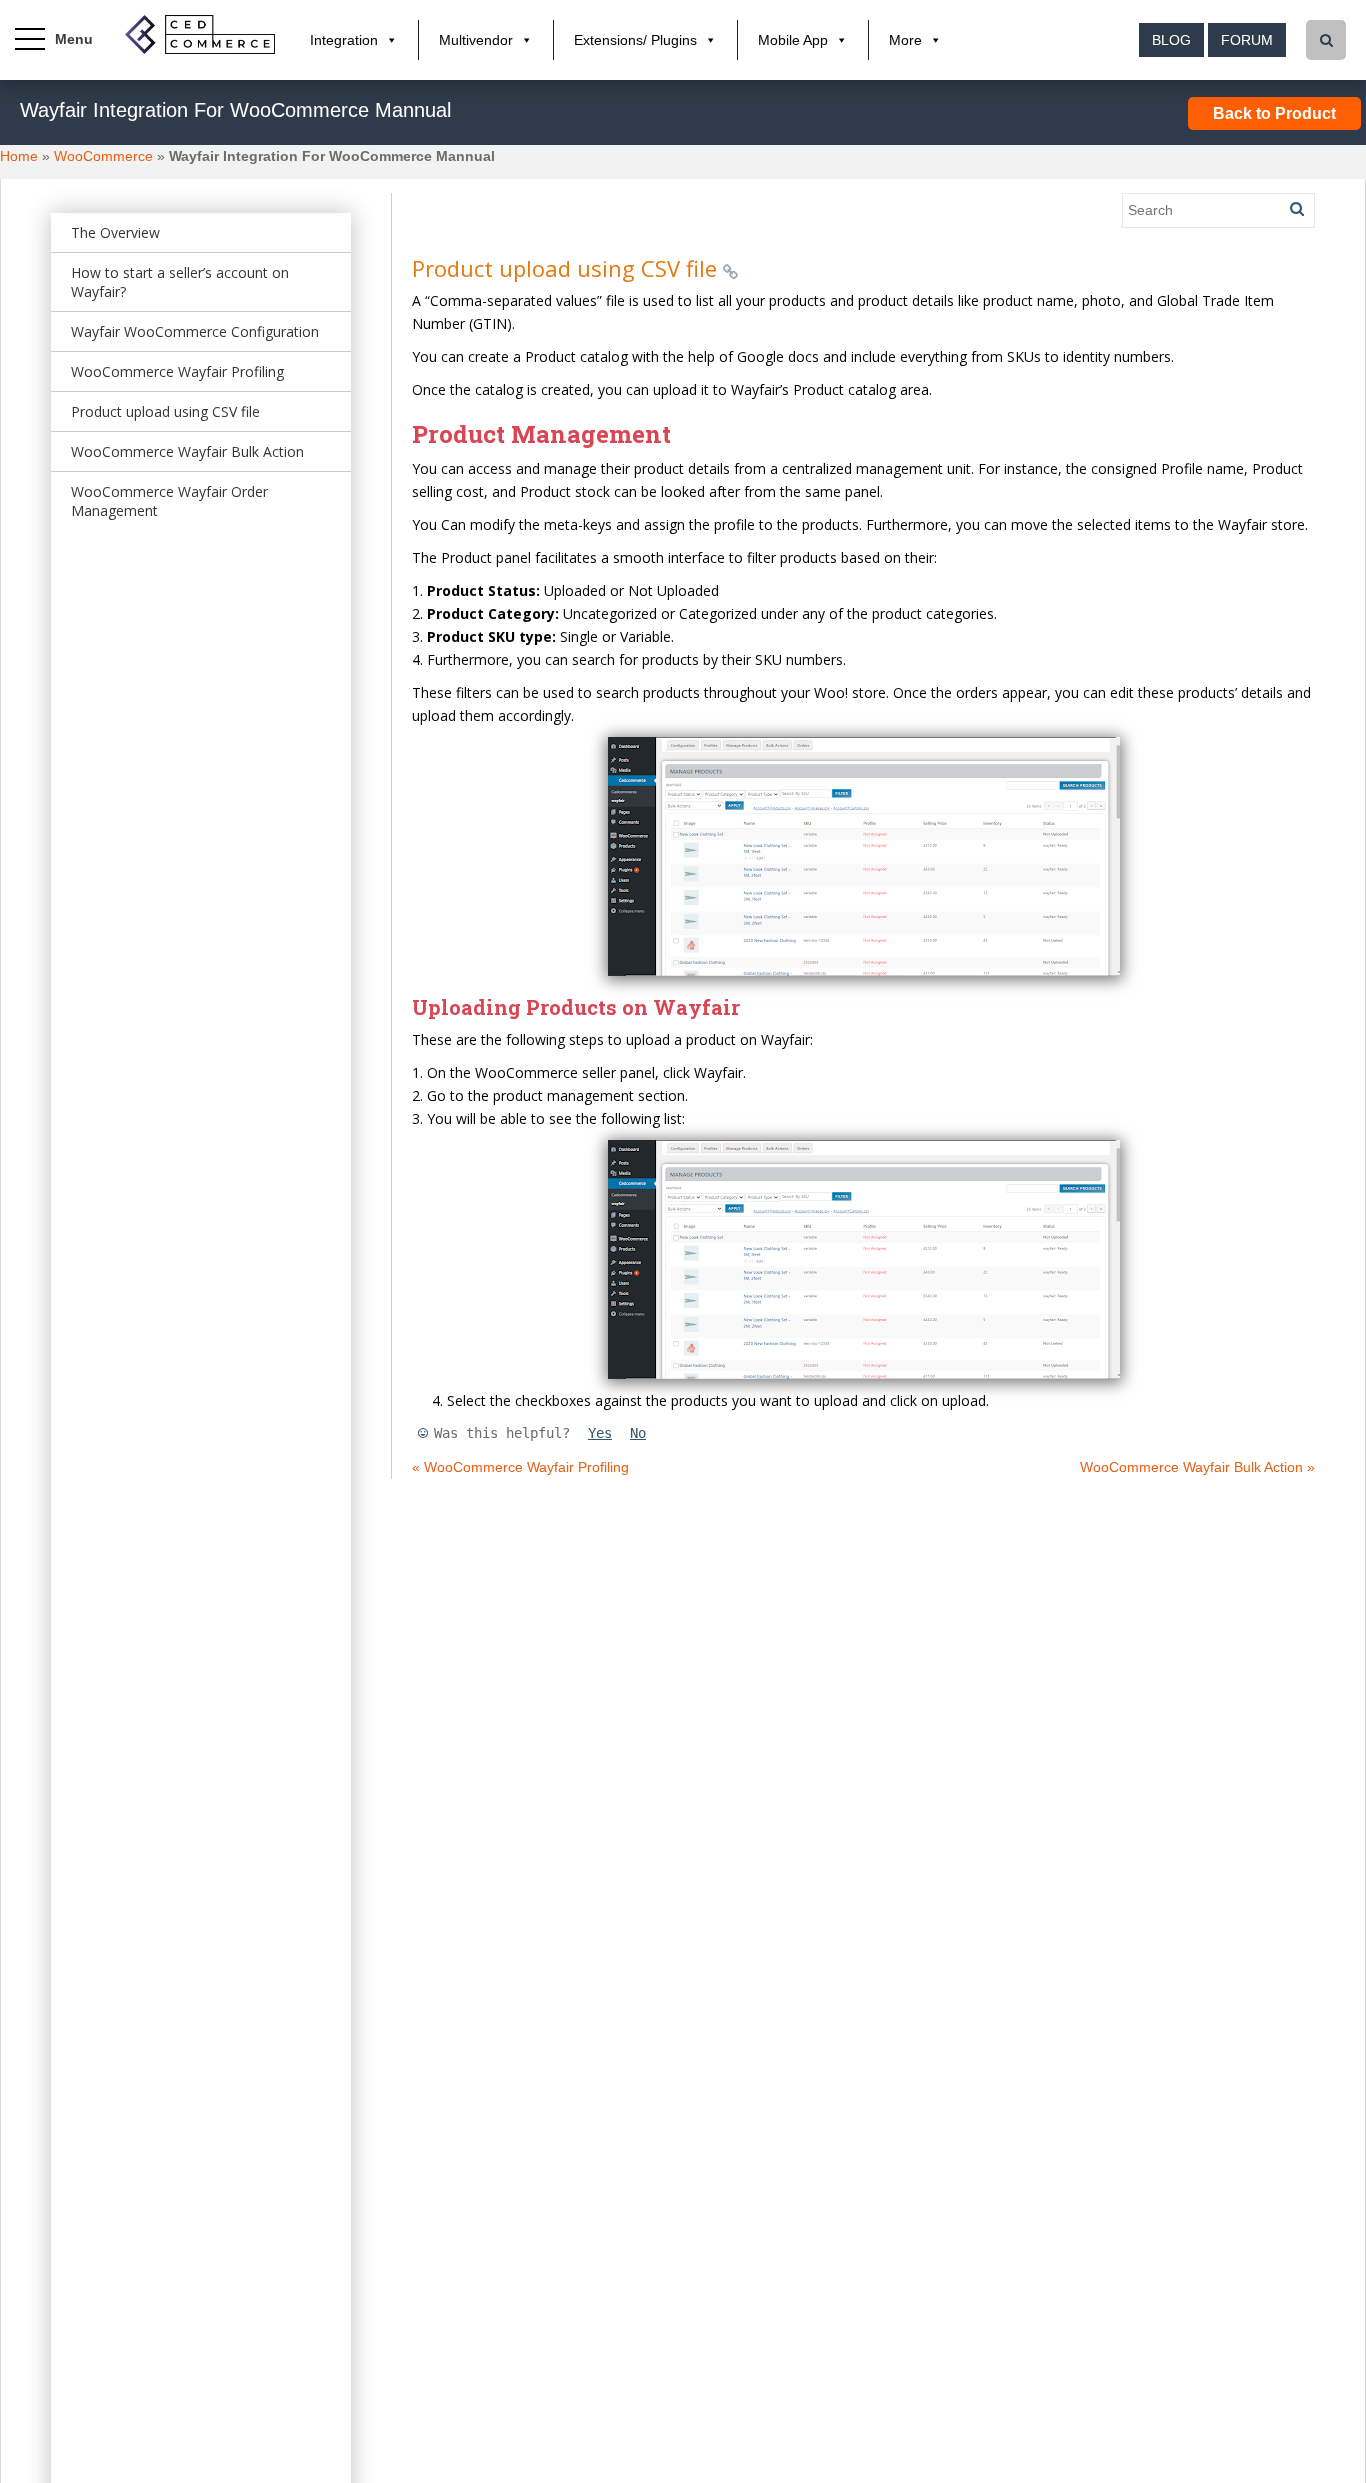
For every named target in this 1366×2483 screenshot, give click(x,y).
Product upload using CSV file (165, 411)
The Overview (115, 232)
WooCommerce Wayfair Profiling (177, 371)
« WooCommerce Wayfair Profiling (520, 1467)
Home (19, 156)
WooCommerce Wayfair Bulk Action (187, 451)
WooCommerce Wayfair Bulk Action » (1197, 1467)
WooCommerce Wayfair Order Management (169, 501)
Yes (600, 1433)
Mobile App (793, 40)
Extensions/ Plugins (635, 40)
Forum (1247, 40)
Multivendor (476, 40)
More (905, 40)
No (638, 1433)
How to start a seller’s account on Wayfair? (180, 282)
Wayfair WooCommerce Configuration (195, 331)
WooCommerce (103, 156)
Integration (344, 40)
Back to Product (1274, 113)
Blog (1171, 40)
